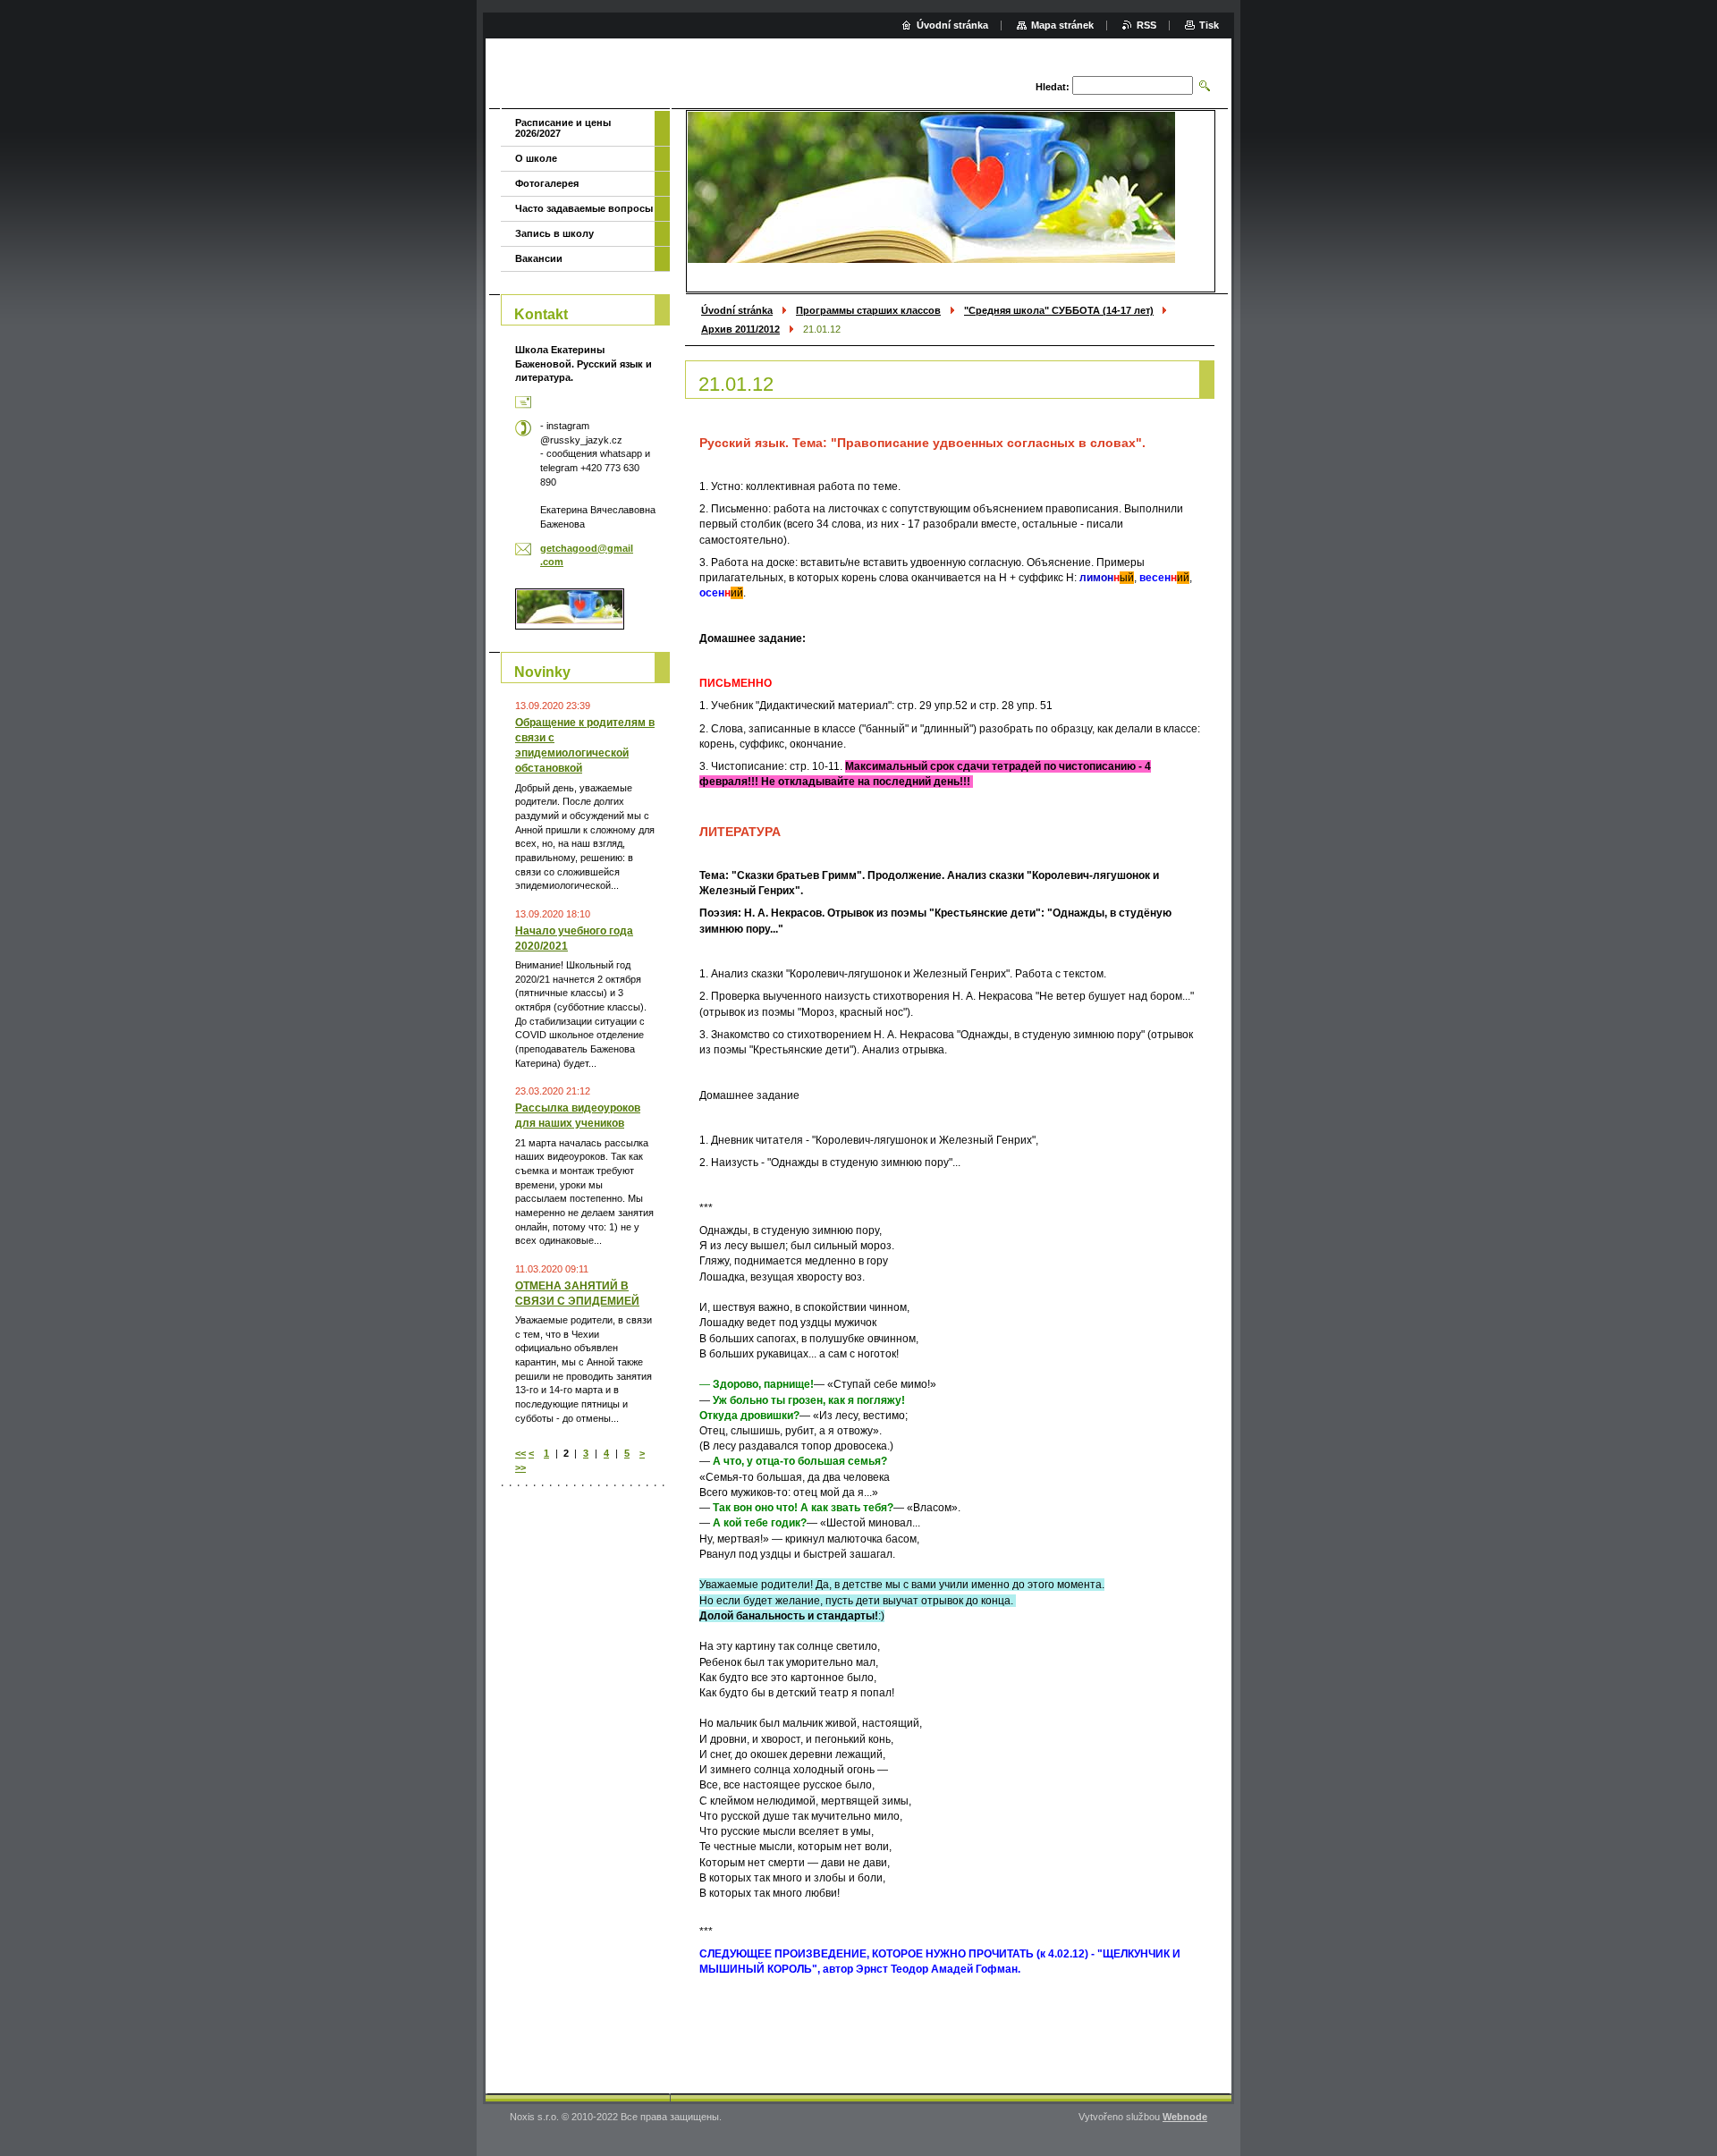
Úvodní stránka (737, 310)
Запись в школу (554, 233)
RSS (1146, 25)
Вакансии (539, 258)
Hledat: (1053, 87)
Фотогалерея (547, 183)
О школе (536, 158)
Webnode (1185, 2117)
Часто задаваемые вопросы (584, 208)
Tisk (1209, 25)
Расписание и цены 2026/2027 (563, 128)
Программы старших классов (868, 310)
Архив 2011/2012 (740, 329)
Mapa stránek (1062, 25)
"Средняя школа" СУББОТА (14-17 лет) (1059, 310)
